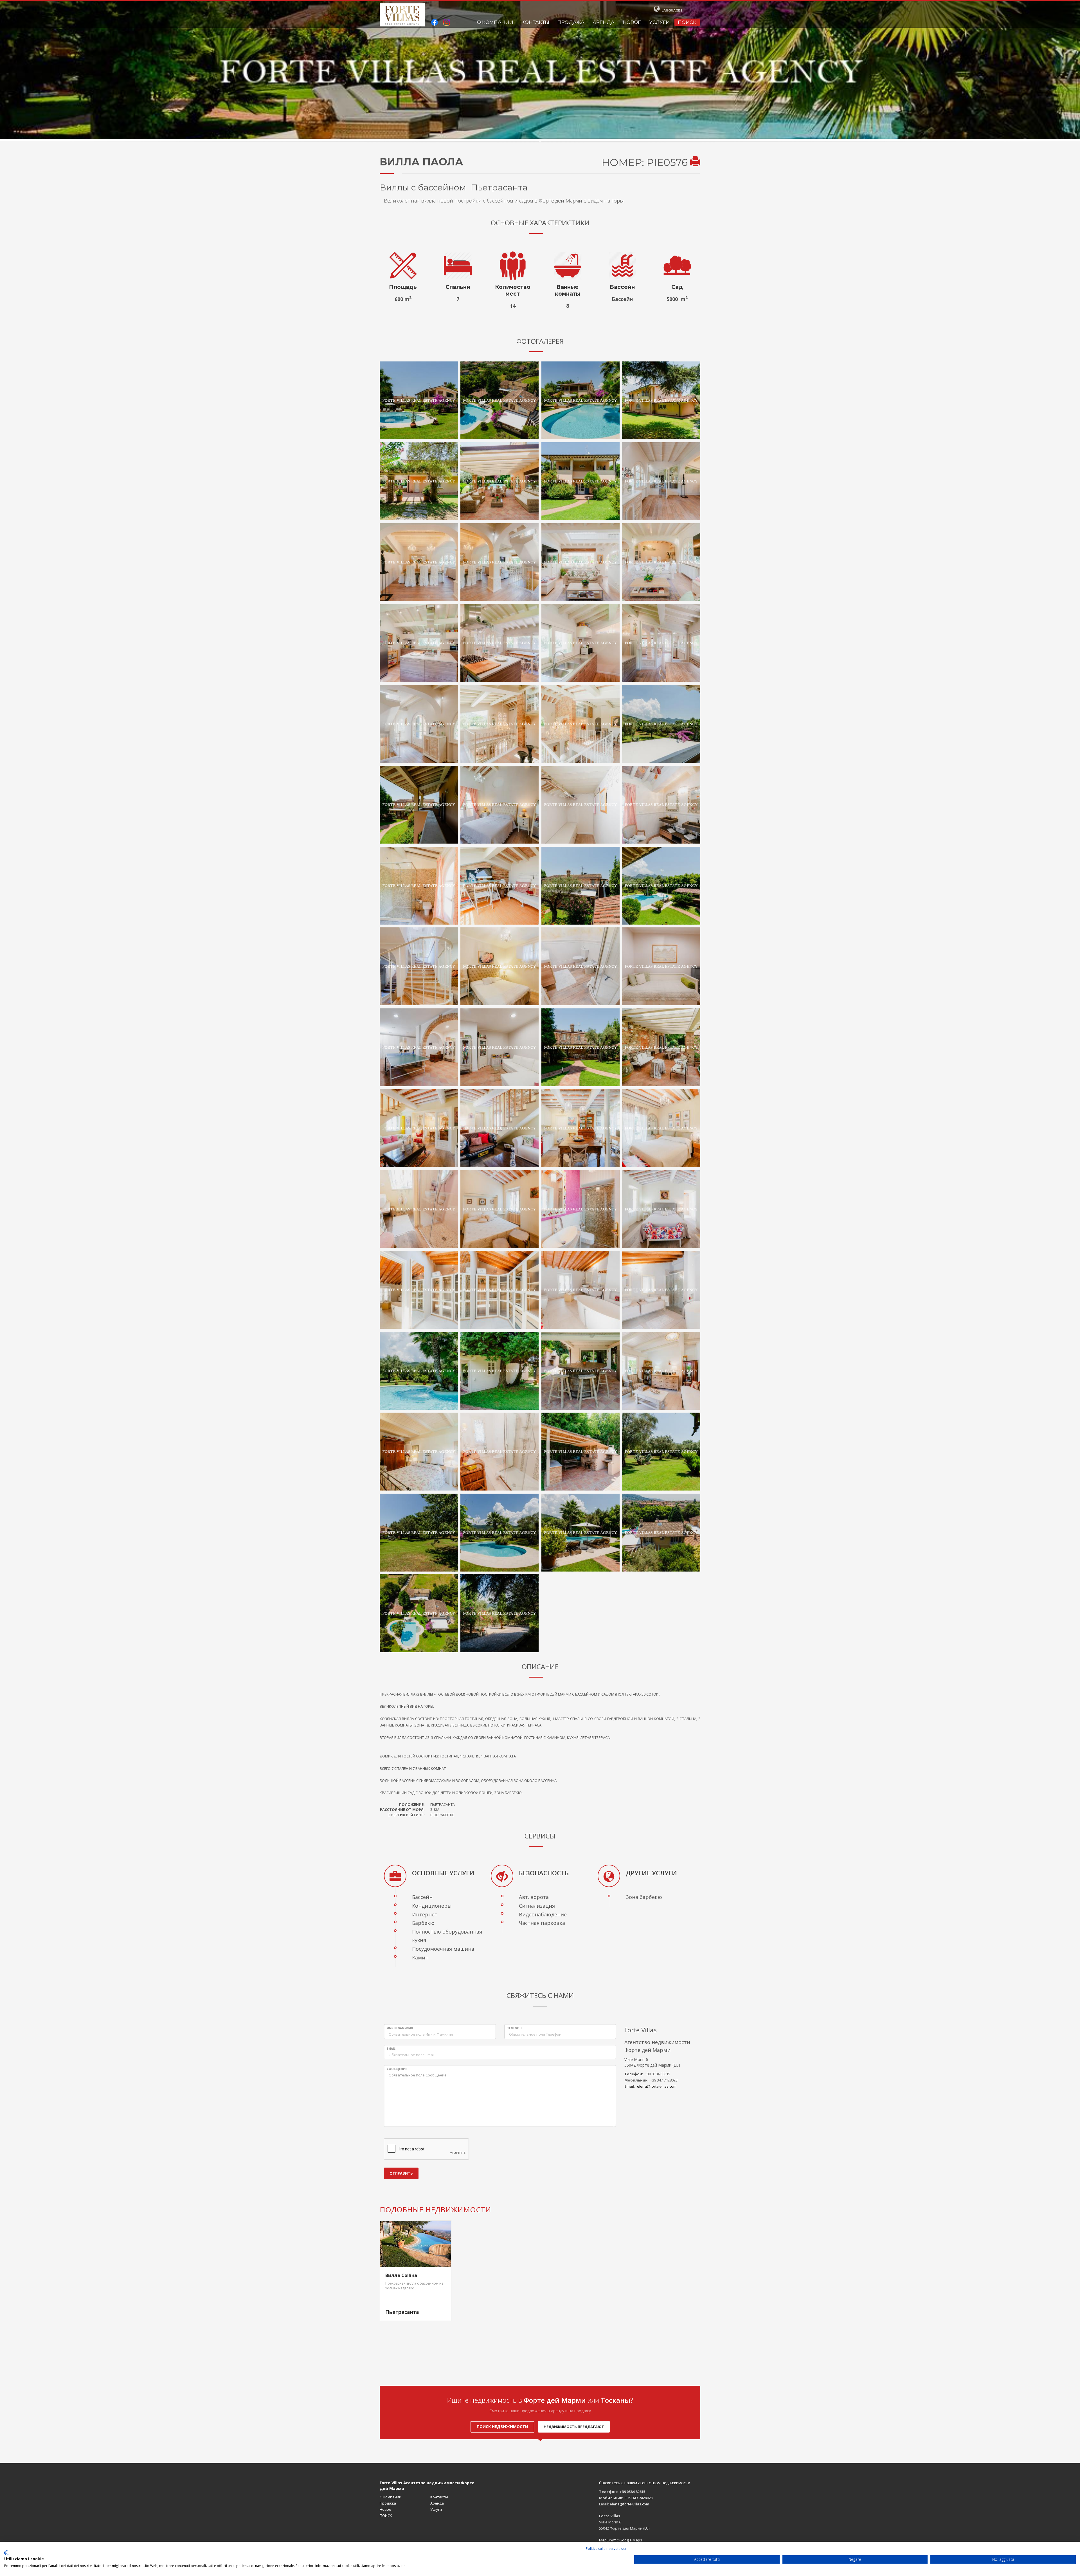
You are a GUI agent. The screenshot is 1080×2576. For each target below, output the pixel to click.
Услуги (659, 22)
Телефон (514, 2028)
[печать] (695, 162)
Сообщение (397, 2069)
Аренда (604, 22)
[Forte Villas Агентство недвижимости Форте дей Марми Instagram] (447, 23)
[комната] (661, 966)
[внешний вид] (419, 401)
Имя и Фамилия (400, 2028)
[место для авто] (499, 1613)
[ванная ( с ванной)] (580, 1290)
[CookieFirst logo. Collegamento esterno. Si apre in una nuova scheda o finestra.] (6, 2553)
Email (391, 2049)
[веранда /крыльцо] (499, 481)
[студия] (499, 886)
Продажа (571, 22)
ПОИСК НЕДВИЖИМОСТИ (502, 2426)
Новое (632, 22)
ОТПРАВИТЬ (401, 2173)
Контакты (535, 22)
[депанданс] (499, 1371)
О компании (495, 22)
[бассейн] (419, 1371)
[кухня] (419, 643)
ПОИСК (687, 22)
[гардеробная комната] (580, 805)
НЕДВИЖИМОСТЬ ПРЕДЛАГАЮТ (574, 2427)
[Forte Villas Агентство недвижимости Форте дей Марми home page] (402, 15)
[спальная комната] (499, 805)
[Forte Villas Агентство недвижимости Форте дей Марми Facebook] (435, 23)
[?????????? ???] (419, 724)
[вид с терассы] (419, 805)
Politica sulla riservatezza (606, 2549)
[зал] (661, 481)
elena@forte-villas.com (657, 2086)
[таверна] (419, 966)
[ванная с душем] (661, 805)
